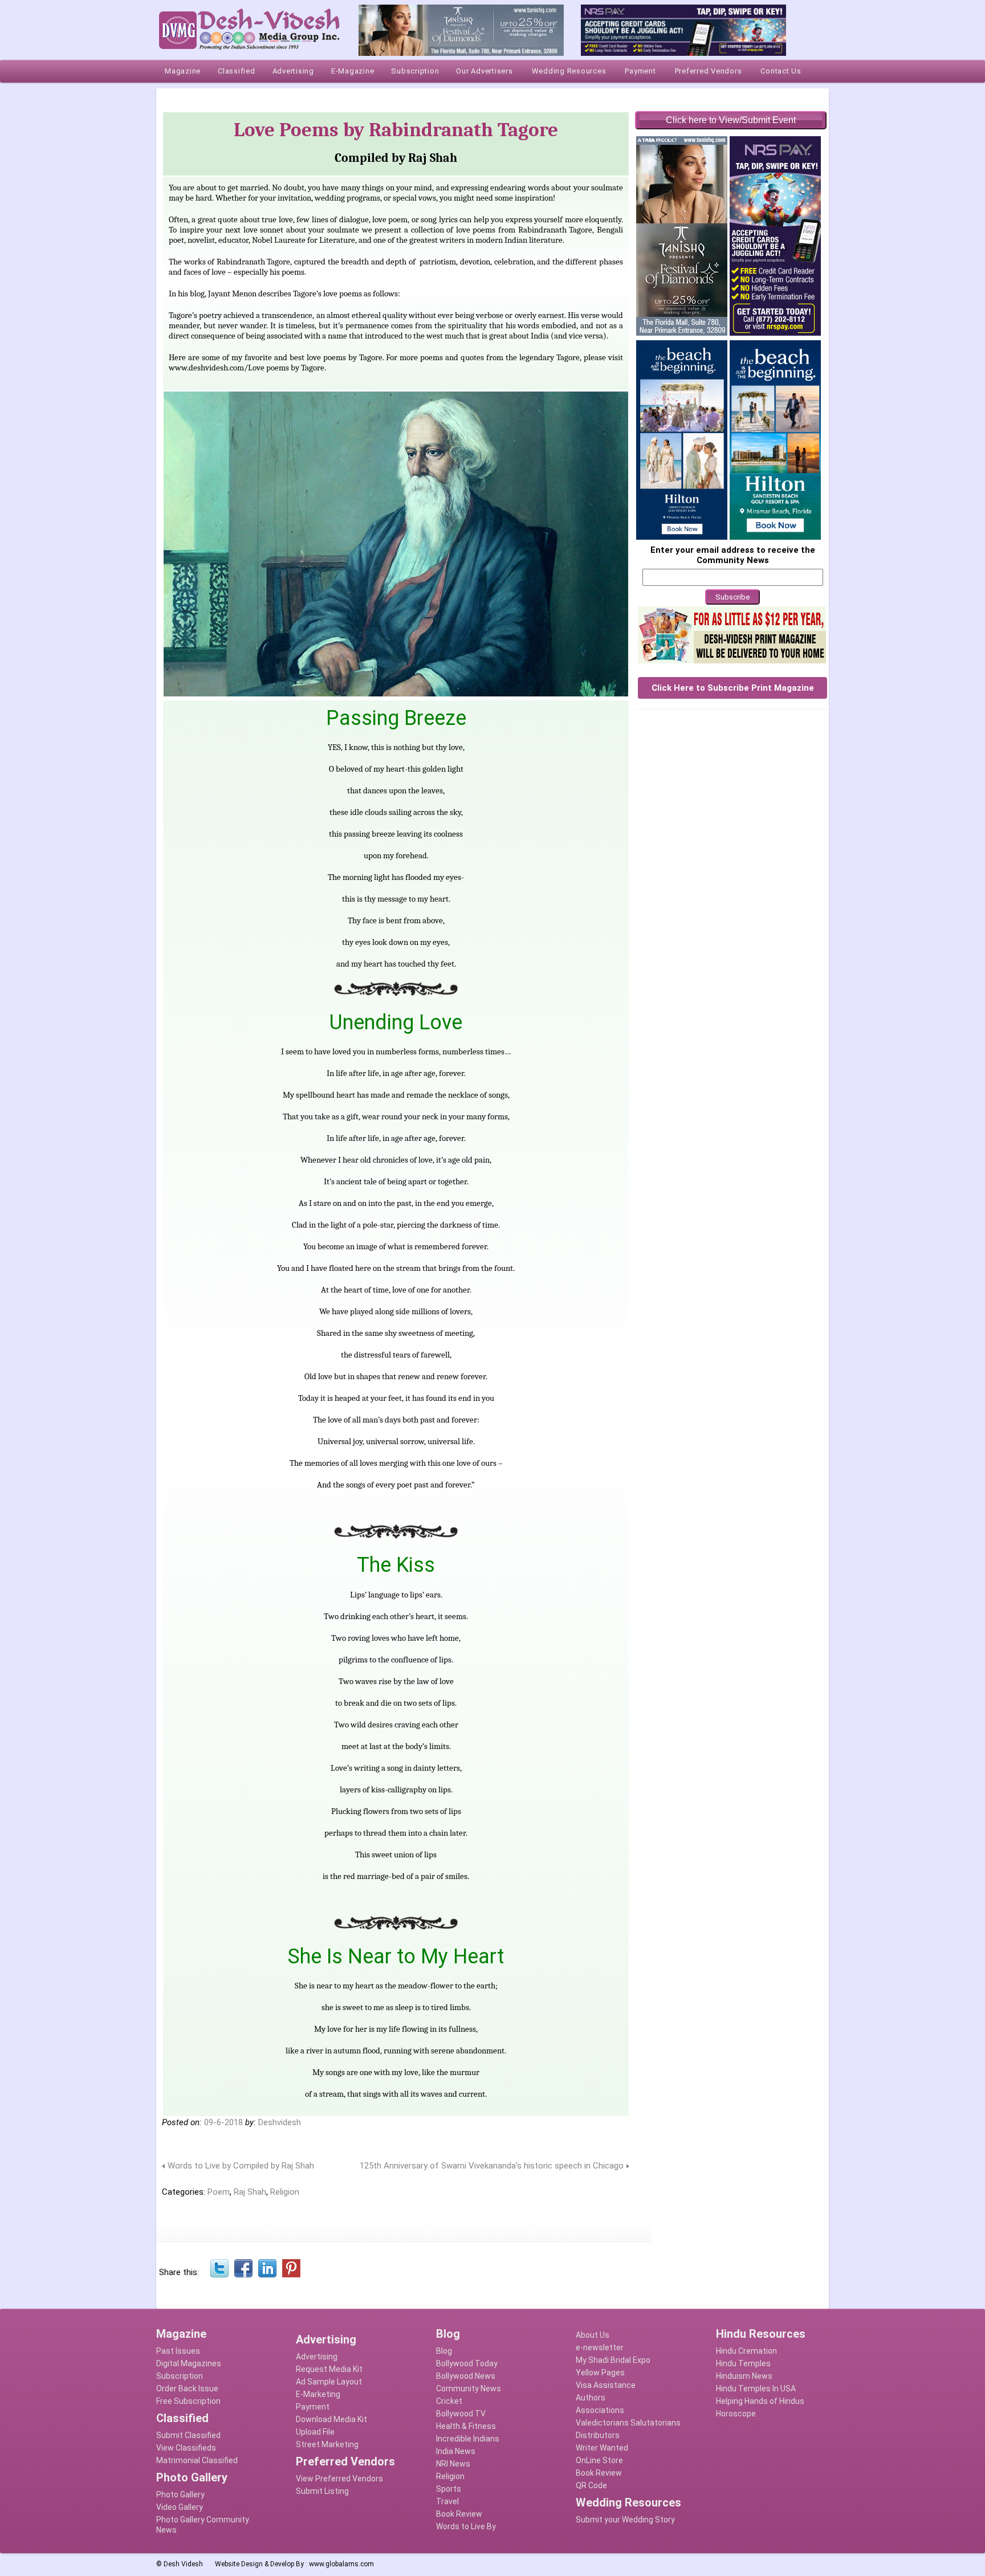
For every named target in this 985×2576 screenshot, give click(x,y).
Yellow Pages (600, 2373)
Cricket (449, 2401)
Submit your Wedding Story (625, 2520)
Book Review (459, 2514)
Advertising (317, 2357)
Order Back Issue (187, 2388)
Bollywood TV (461, 2414)
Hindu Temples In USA (756, 2388)
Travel (447, 2501)
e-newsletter (600, 2347)
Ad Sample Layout (329, 2382)
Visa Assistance (606, 2385)
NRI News (453, 2464)
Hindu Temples (743, 2363)
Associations (600, 2410)
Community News (469, 2388)
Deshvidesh (280, 2122)
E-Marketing (318, 2394)
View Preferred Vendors (339, 2479)
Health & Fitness (466, 2426)
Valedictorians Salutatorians (628, 2423)
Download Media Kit (331, 2419)
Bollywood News (466, 2376)
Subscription (180, 2376)
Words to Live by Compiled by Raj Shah (241, 2166)
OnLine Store (599, 2460)
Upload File (315, 2432)
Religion (285, 2192)
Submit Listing (322, 2491)
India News (456, 2451)
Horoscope (736, 2414)
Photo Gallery (180, 2495)
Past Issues (178, 2351)
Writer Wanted (602, 2448)
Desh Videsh (183, 2564)
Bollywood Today (467, 2363)
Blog (444, 2351)
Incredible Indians (468, 2439)
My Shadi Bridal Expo (613, 2360)
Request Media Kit (329, 2369)
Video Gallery (180, 2507)
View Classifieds (186, 2448)
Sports (449, 2489)
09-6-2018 (223, 2122)
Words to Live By (466, 2526)
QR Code (591, 2485)
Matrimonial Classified (197, 2460)
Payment (313, 2407)
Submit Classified (188, 2435)
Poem (219, 2192)
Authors (591, 2398)
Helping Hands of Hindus (760, 2401)
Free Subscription (188, 2401)
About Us (593, 2335)
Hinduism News (744, 2376)
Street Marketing (327, 2444)
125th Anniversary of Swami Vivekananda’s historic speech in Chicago (492, 2166)
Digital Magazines (189, 2363)
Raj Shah (250, 2192)
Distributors (598, 2435)
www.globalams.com (341, 2564)
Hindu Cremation (746, 2351)
